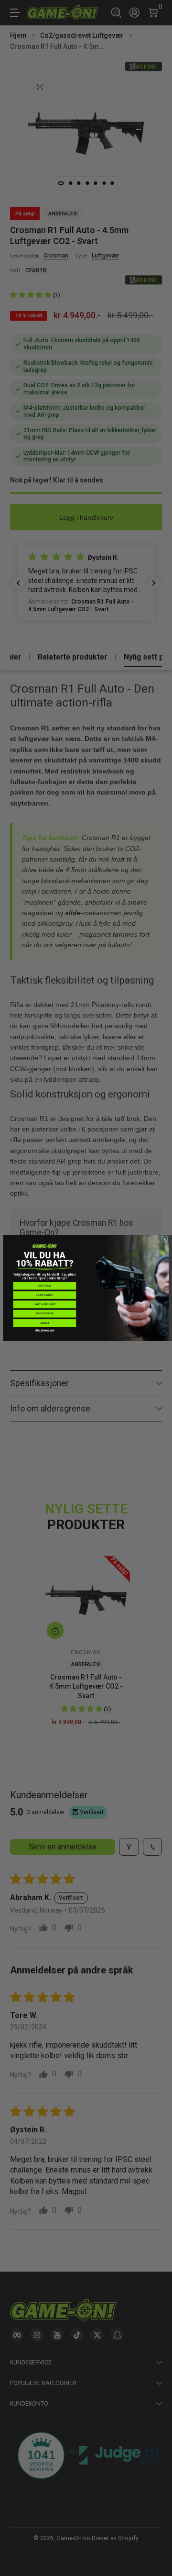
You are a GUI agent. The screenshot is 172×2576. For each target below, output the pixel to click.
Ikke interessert (44, 1330)
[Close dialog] (164, 1239)
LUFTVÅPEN (44, 1295)
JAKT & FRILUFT (45, 1304)
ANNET (45, 1323)
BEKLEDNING (45, 1313)
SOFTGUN (45, 1286)
